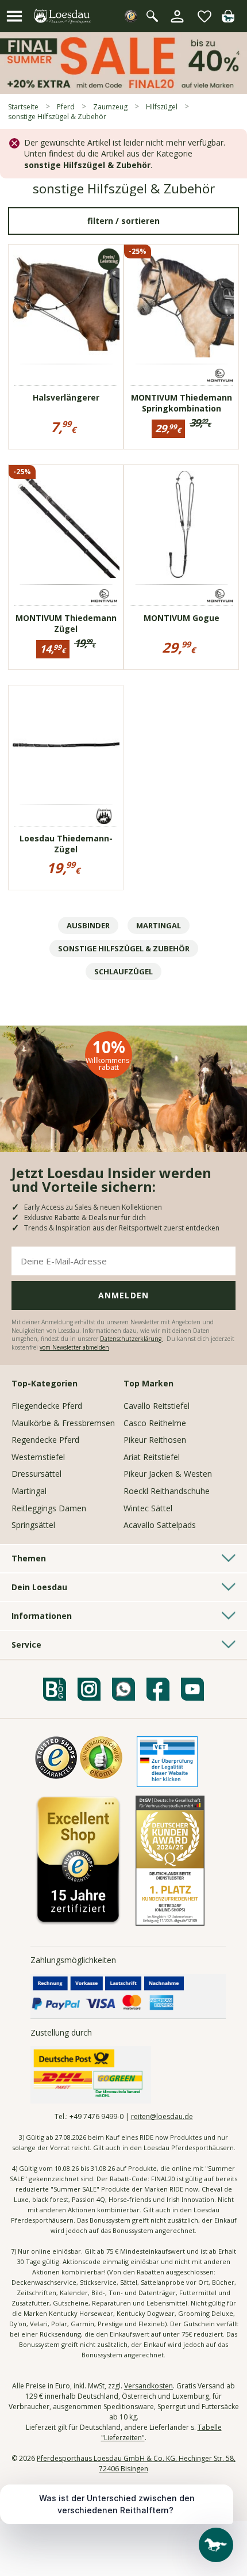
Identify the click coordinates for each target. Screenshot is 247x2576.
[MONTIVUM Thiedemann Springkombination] (182, 304)
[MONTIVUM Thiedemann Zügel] (66, 524)
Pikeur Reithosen (155, 1440)
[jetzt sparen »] (123, 89)
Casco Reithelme (155, 1423)
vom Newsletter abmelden (74, 1347)
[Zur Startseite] (63, 16)
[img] (228, 19)
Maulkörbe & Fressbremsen (63, 1423)
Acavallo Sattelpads (160, 1525)
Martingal (159, 925)
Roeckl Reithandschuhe (167, 1491)
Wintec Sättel (148, 1508)
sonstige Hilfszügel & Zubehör (124, 948)
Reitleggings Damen (49, 1508)
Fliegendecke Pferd (47, 1406)
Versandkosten (148, 2386)
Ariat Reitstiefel (152, 1457)
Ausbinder (88, 925)
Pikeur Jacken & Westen (168, 1474)
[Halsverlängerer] (66, 304)
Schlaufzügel (123, 971)
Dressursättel (36, 1474)
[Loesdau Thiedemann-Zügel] (66, 745)
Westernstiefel (38, 1457)
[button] (14, 16)
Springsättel (33, 1525)
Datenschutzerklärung (132, 1339)
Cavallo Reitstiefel (157, 1406)
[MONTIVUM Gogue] (182, 524)
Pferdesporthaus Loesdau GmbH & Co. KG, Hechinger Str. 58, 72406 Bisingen (136, 2463)
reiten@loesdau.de (162, 2116)
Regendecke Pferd (45, 1440)
